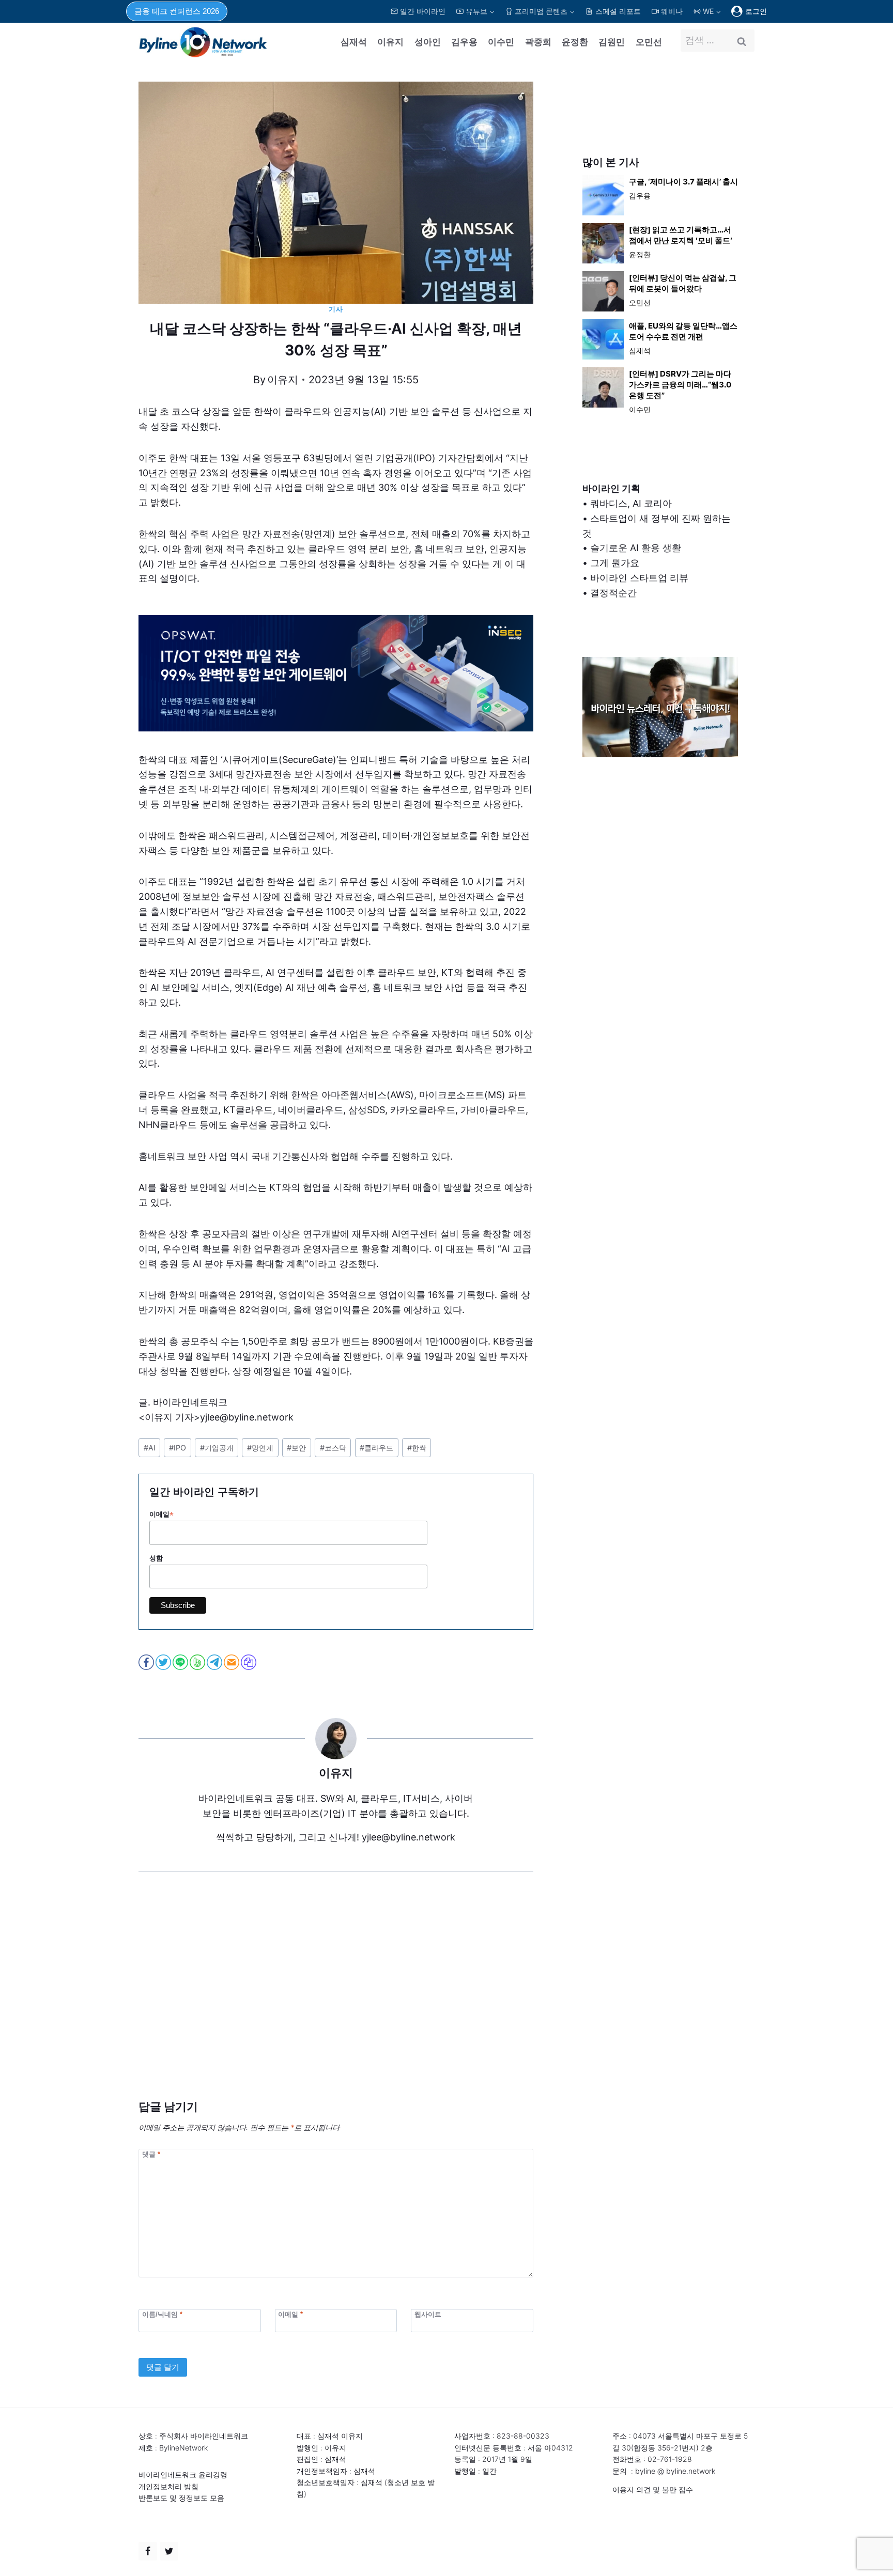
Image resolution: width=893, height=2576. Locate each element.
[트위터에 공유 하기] (164, 1662)
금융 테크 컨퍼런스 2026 (177, 11)
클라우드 (376, 1448)
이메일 (161, 1515)
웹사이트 (428, 2314)
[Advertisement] (336, 2001)
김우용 (464, 42)
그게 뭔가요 (615, 563)
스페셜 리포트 (618, 11)
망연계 (260, 1448)
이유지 (390, 42)
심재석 (354, 42)
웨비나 (672, 11)
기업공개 (217, 1448)
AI (150, 1448)
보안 (296, 1448)
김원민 (612, 42)
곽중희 (538, 42)
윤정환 (575, 42)
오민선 (649, 42)
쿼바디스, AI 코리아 (631, 503)
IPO (178, 1448)
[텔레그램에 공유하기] (215, 1662)
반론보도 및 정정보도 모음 (181, 2498)
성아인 (428, 42)
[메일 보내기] (232, 1662)
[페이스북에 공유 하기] (147, 1662)
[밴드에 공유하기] (198, 1662)
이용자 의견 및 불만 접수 (653, 2489)
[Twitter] (169, 2551)
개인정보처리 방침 (168, 2486)
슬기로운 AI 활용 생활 (636, 548)
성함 (156, 1558)
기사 (336, 309)
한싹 (417, 1448)
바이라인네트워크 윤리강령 (183, 2474)
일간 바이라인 (423, 11)
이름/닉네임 (162, 2314)
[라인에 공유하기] (181, 1662)
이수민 (501, 42)
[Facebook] (148, 2551)
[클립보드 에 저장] (249, 1662)
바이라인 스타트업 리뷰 (639, 578)
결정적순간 (613, 593)
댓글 (151, 2154)
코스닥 (333, 1448)
